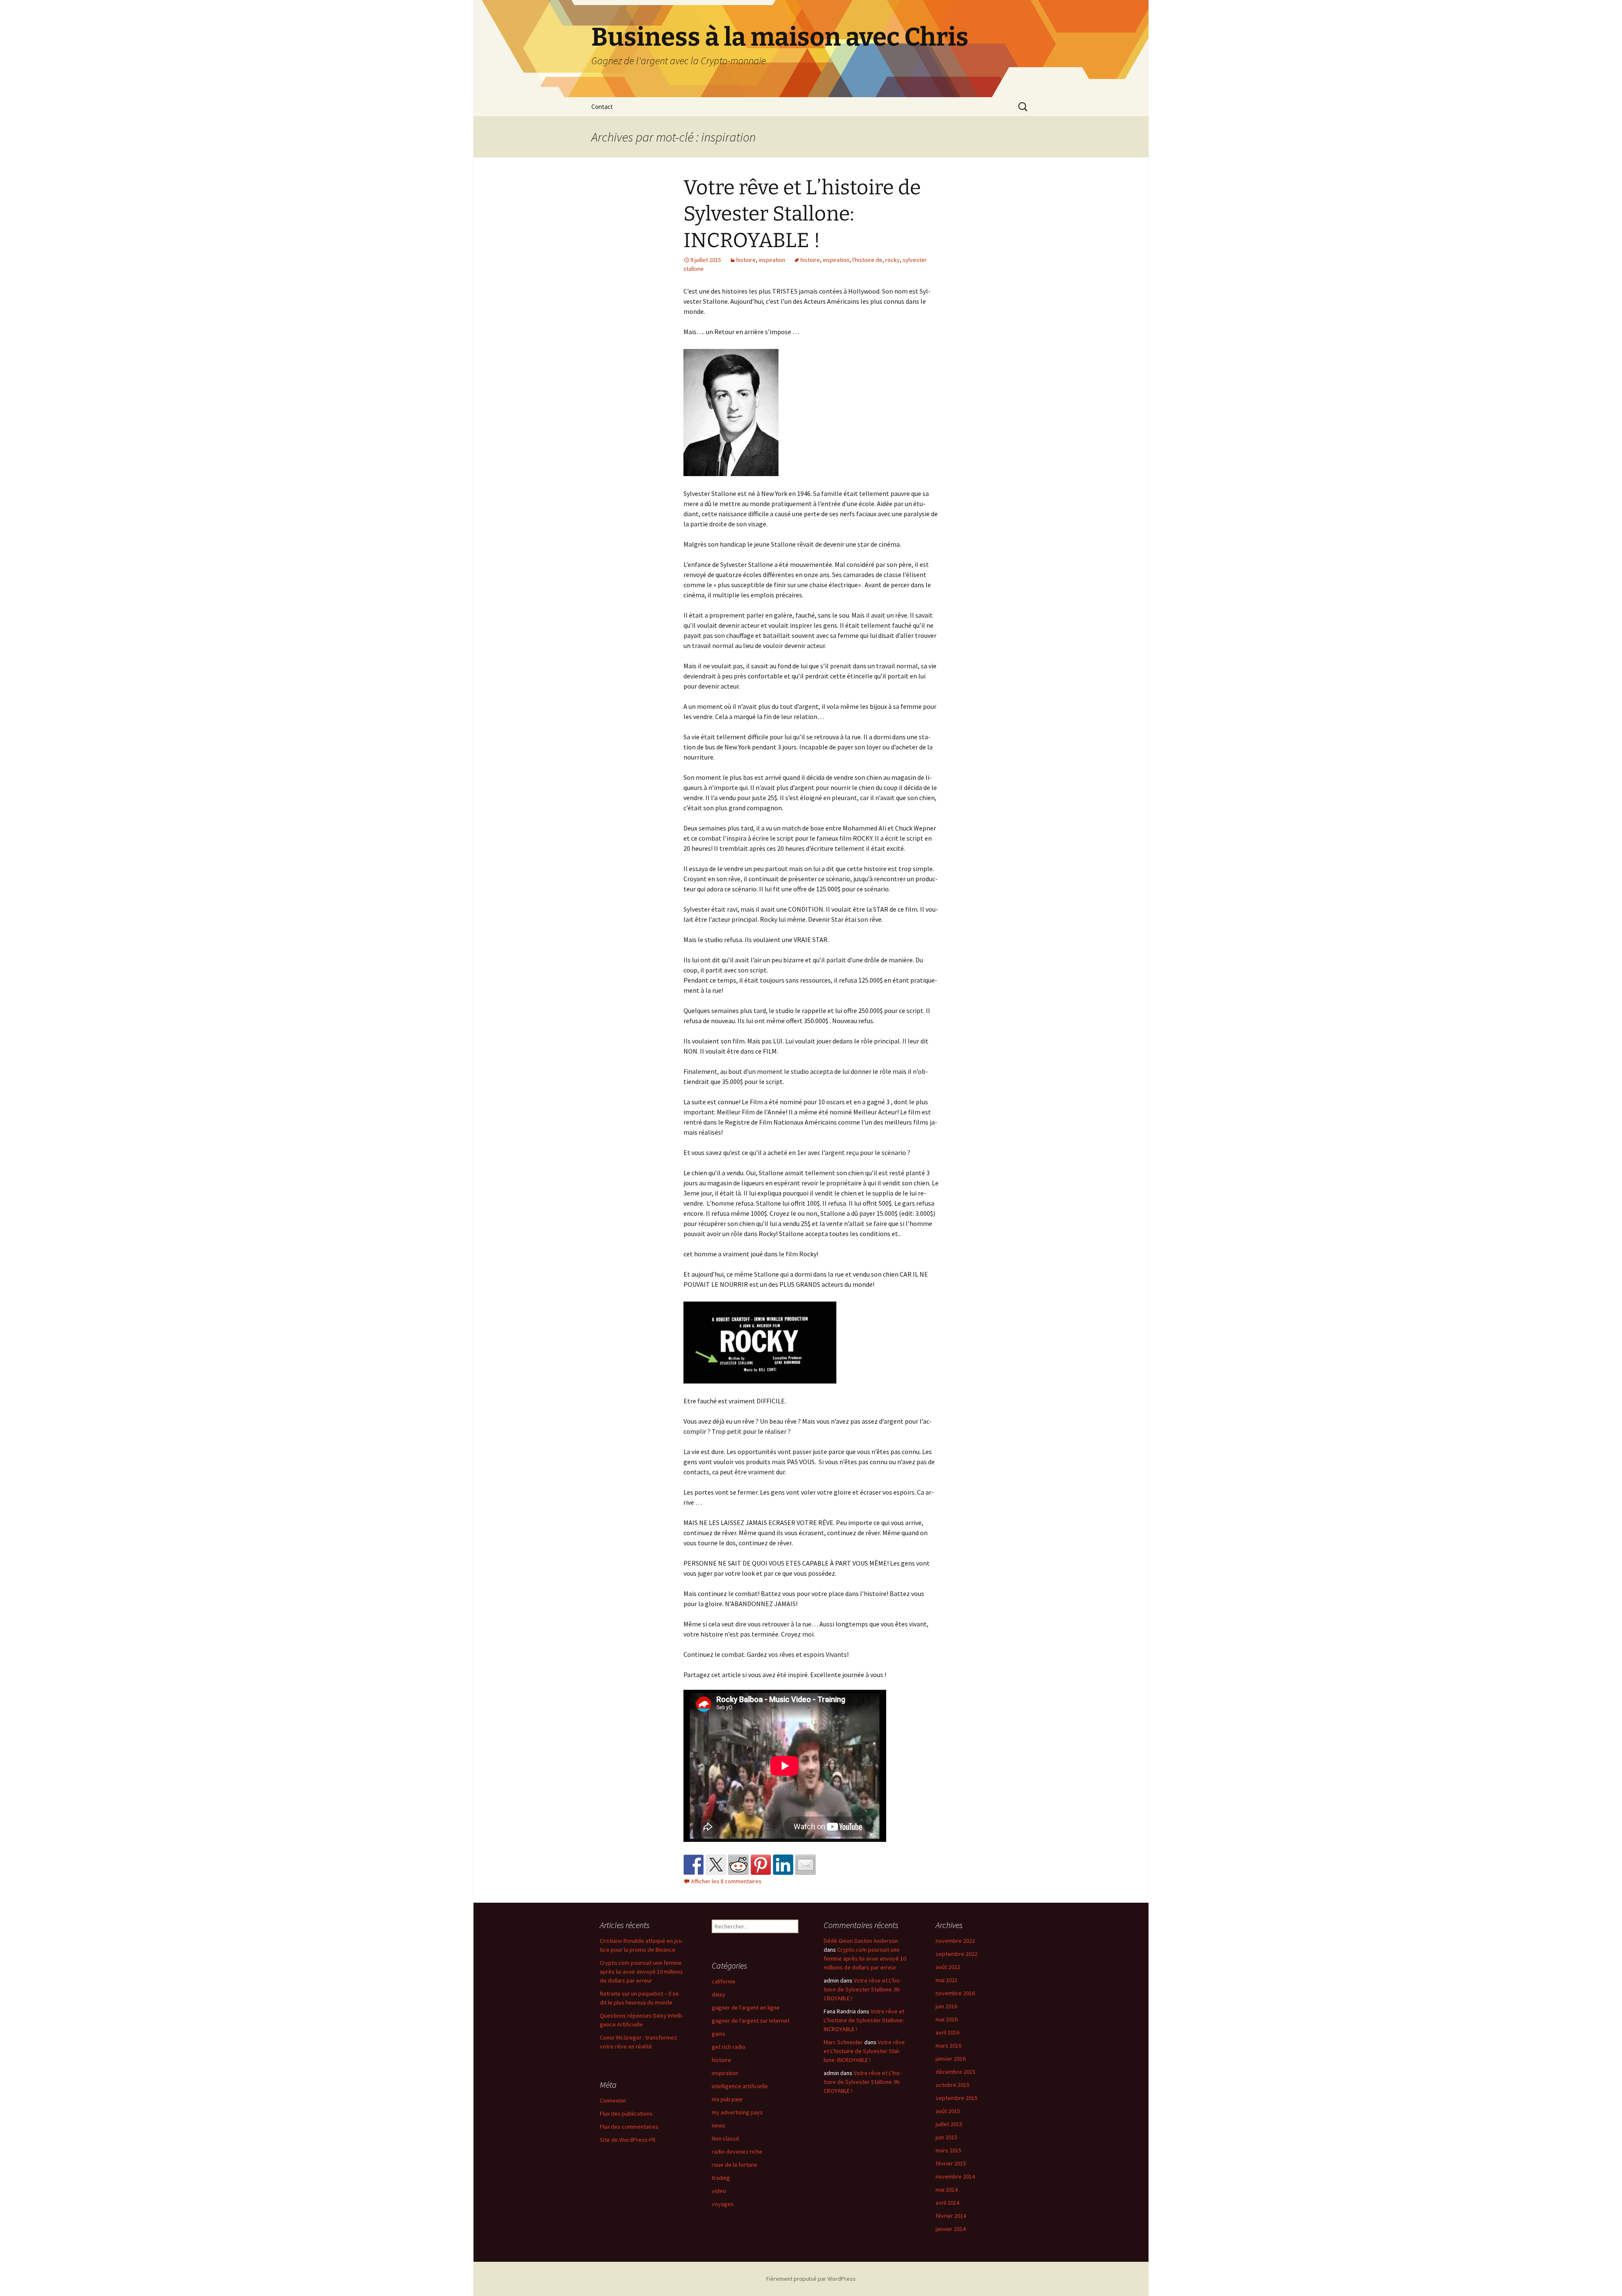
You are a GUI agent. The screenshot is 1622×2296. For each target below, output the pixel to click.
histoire (746, 260)
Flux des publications (626, 2114)
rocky (893, 260)
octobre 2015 (953, 2085)
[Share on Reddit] (738, 1865)
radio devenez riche (737, 2152)
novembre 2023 (955, 1941)
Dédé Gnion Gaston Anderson (861, 1941)
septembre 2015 (957, 2098)
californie (724, 1981)
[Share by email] (806, 1865)
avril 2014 (947, 2203)
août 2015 (948, 2111)
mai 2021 (947, 1980)
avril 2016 (947, 2032)
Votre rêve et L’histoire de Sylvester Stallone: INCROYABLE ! (802, 214)
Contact (602, 107)
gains (718, 2034)
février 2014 (951, 2216)
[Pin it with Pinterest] (761, 1865)
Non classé (725, 2138)
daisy (718, 1994)
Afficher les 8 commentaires (726, 1881)
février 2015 (951, 2163)
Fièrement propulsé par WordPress (811, 2279)
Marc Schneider (843, 2042)
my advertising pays (737, 2112)
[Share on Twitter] (716, 1865)
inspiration (772, 260)
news (718, 2125)
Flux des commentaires (629, 2127)
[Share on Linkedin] (783, 1865)
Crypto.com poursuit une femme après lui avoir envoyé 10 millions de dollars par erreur (641, 1972)
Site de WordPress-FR (628, 2140)
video (719, 2191)
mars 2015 (948, 2150)
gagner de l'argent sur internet (751, 2021)
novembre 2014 (955, 2176)
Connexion (613, 2100)
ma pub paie (727, 2099)
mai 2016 (947, 2019)
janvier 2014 (951, 2229)
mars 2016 (948, 2045)
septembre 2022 (957, 1954)
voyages (723, 2204)
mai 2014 (947, 2190)
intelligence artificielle (740, 2086)
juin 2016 (946, 2006)
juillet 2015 (949, 2124)
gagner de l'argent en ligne (746, 2007)
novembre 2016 (955, 1993)
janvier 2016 (951, 2059)
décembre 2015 (955, 2072)
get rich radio (729, 2047)
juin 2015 (946, 2137)
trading (721, 2178)
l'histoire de (867, 260)
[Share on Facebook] (694, 1865)
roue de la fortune (735, 2165)
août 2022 (948, 1967)
